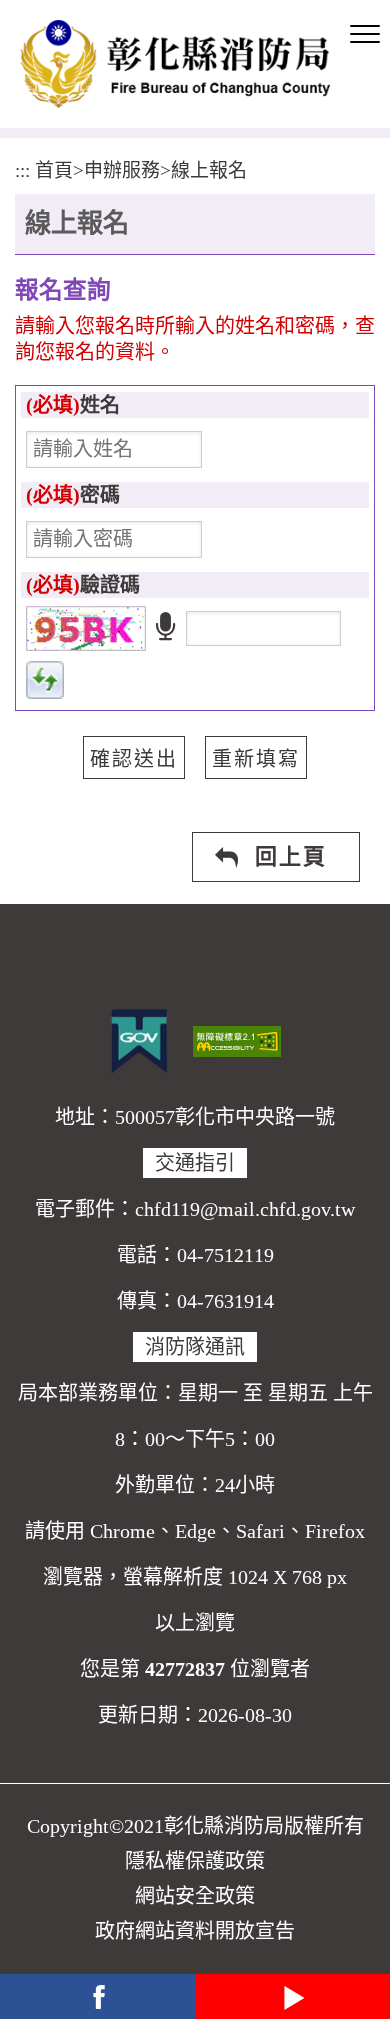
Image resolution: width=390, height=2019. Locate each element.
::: (22, 170)
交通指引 (195, 1163)
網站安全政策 (195, 1896)
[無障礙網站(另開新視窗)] (237, 1039)
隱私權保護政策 (195, 1861)
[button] (365, 35)
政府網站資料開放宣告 (195, 1931)
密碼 (73, 495)
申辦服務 (122, 170)
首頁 (54, 170)
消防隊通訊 (195, 1347)
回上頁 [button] (291, 856)
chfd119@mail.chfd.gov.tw (245, 1209)
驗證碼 (83, 585)
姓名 (73, 405)
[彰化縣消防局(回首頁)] (175, 64)
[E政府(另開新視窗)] (139, 1041)
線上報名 (209, 170)
